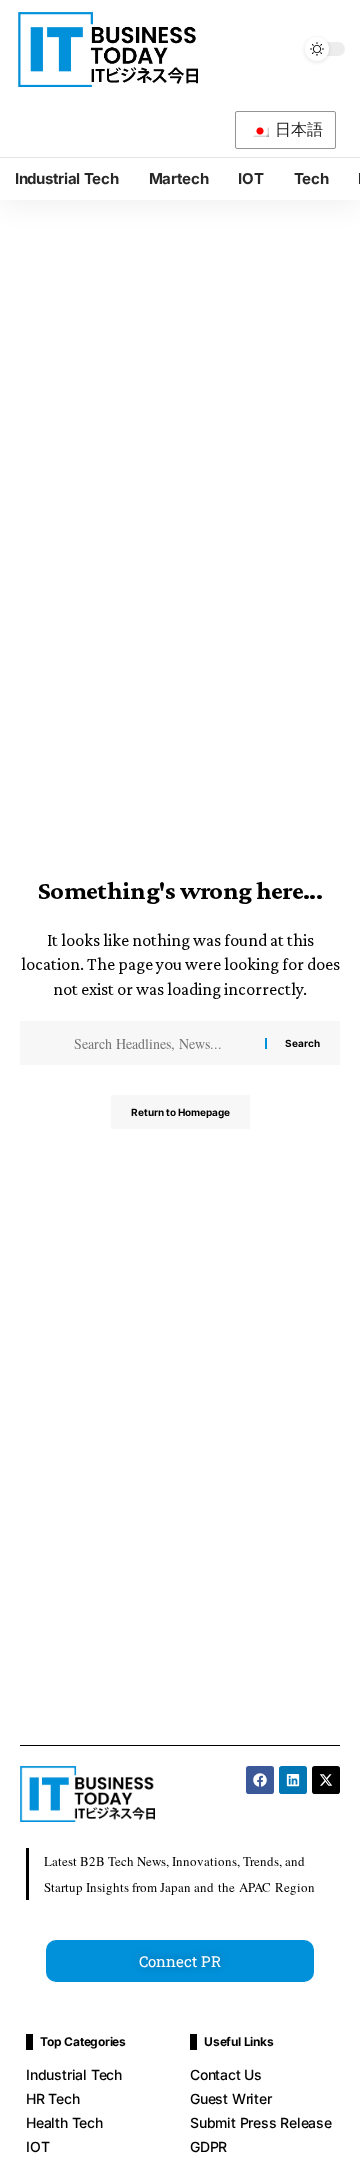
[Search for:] (159, 1043)
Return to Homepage (180, 1112)
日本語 (297, 129)
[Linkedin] (293, 1780)
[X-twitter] (326, 1780)
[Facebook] (260, 1780)
